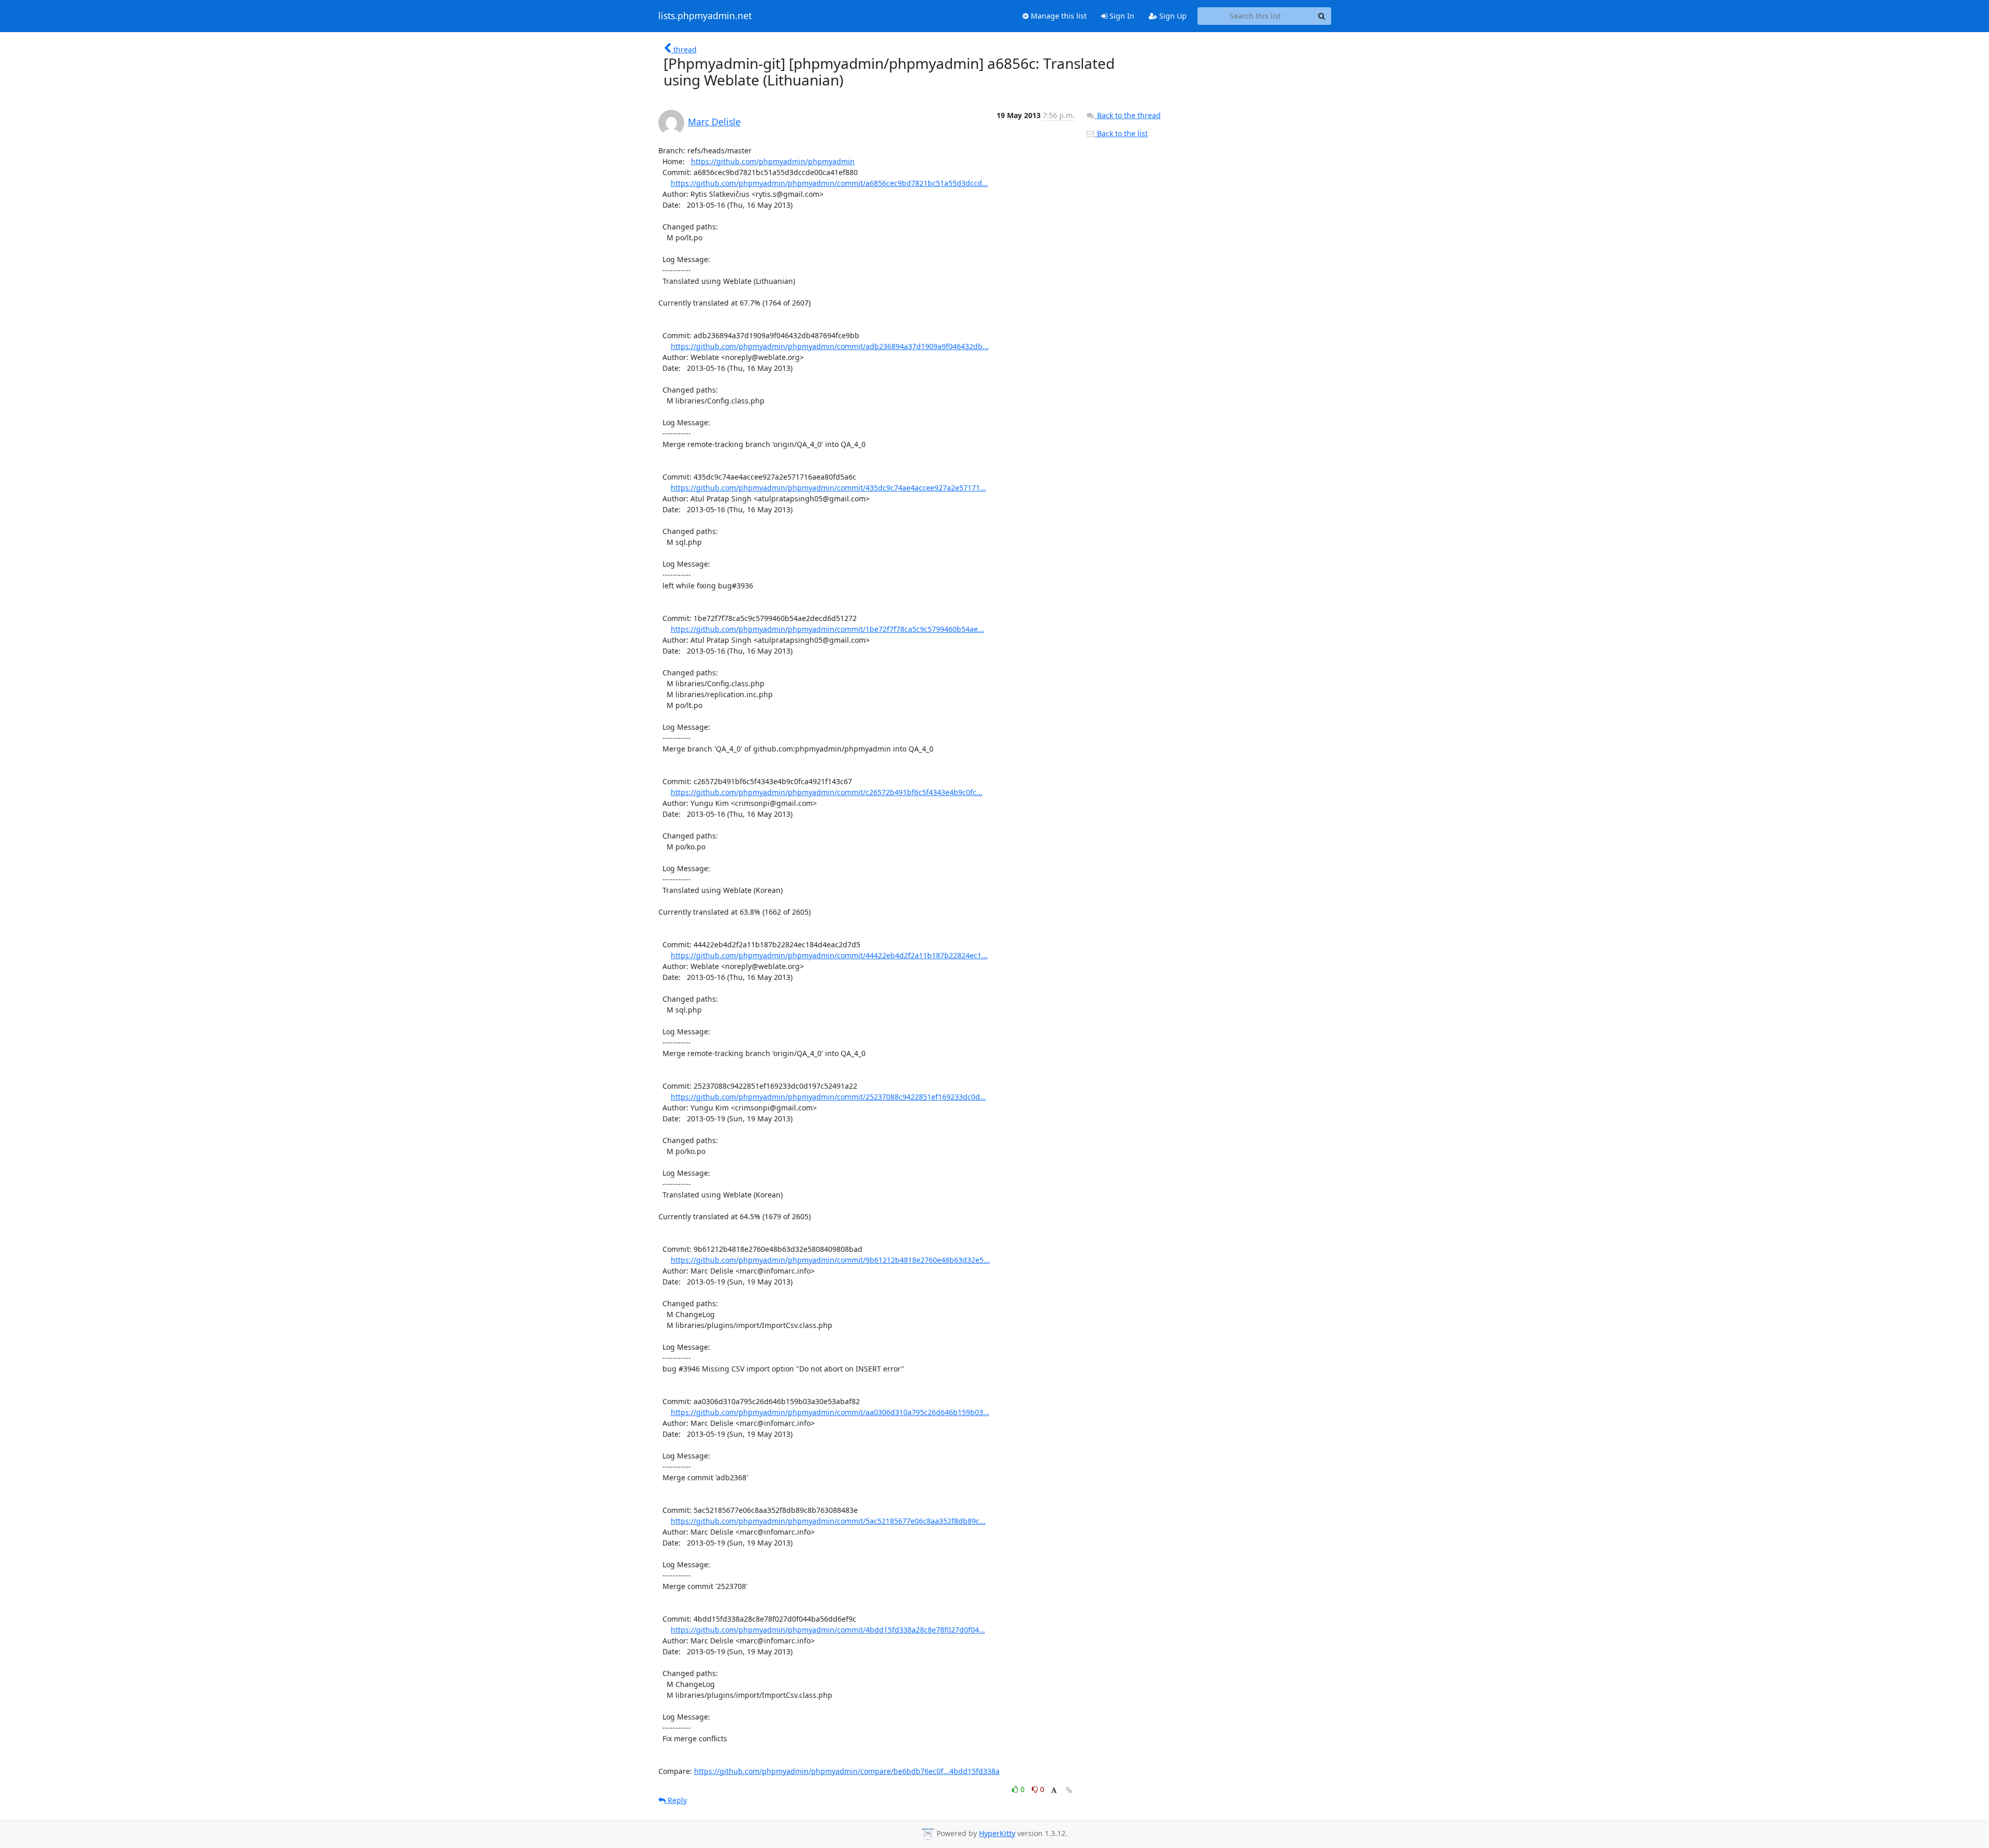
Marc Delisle (714, 122)
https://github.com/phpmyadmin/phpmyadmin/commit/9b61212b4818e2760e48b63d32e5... (830, 1260)
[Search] (1322, 16)
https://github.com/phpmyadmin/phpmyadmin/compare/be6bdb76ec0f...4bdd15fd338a (847, 1771)
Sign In (1121, 16)
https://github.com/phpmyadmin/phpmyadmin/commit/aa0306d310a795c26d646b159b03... (830, 1412)
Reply (676, 1800)
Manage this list (1058, 16)
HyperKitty (997, 1833)
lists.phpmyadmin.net (705, 16)
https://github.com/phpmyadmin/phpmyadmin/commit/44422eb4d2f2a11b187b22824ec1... (829, 955)
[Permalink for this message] (1069, 1790)
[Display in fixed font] (1054, 1791)
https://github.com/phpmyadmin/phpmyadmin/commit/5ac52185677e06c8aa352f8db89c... (828, 1521)
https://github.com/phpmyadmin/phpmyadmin (773, 161)
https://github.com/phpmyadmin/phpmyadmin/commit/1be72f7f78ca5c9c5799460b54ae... (827, 629)
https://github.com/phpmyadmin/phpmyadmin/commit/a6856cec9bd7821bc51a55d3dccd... (830, 183)
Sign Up (1172, 16)
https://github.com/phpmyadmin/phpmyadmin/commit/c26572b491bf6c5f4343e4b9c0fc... (827, 792)
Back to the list (1121, 133)
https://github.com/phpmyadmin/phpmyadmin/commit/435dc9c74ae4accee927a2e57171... (828, 488)
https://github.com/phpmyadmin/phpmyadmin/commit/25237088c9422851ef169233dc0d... (828, 1097)
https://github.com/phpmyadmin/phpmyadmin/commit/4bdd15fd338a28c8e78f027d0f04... (828, 1630)
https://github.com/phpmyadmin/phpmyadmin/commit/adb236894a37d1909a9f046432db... (830, 346)
